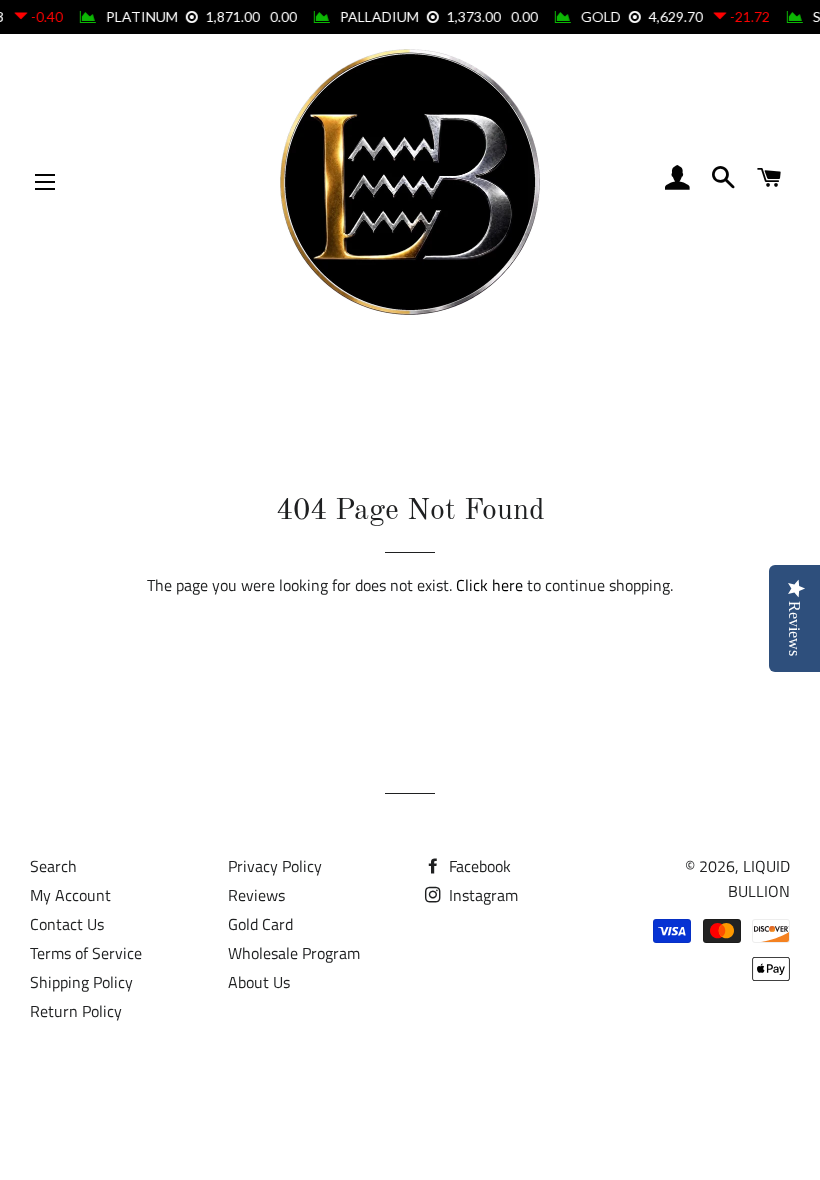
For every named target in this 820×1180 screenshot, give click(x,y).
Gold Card (260, 924)
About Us (259, 982)
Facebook (478, 866)
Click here (489, 585)
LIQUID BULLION (759, 878)
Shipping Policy (81, 982)
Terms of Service (86, 953)
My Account (70, 895)
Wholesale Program (294, 953)
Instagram (481, 895)
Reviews (256, 895)
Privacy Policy (275, 866)
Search (53, 866)
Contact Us (67, 924)
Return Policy (76, 1011)
